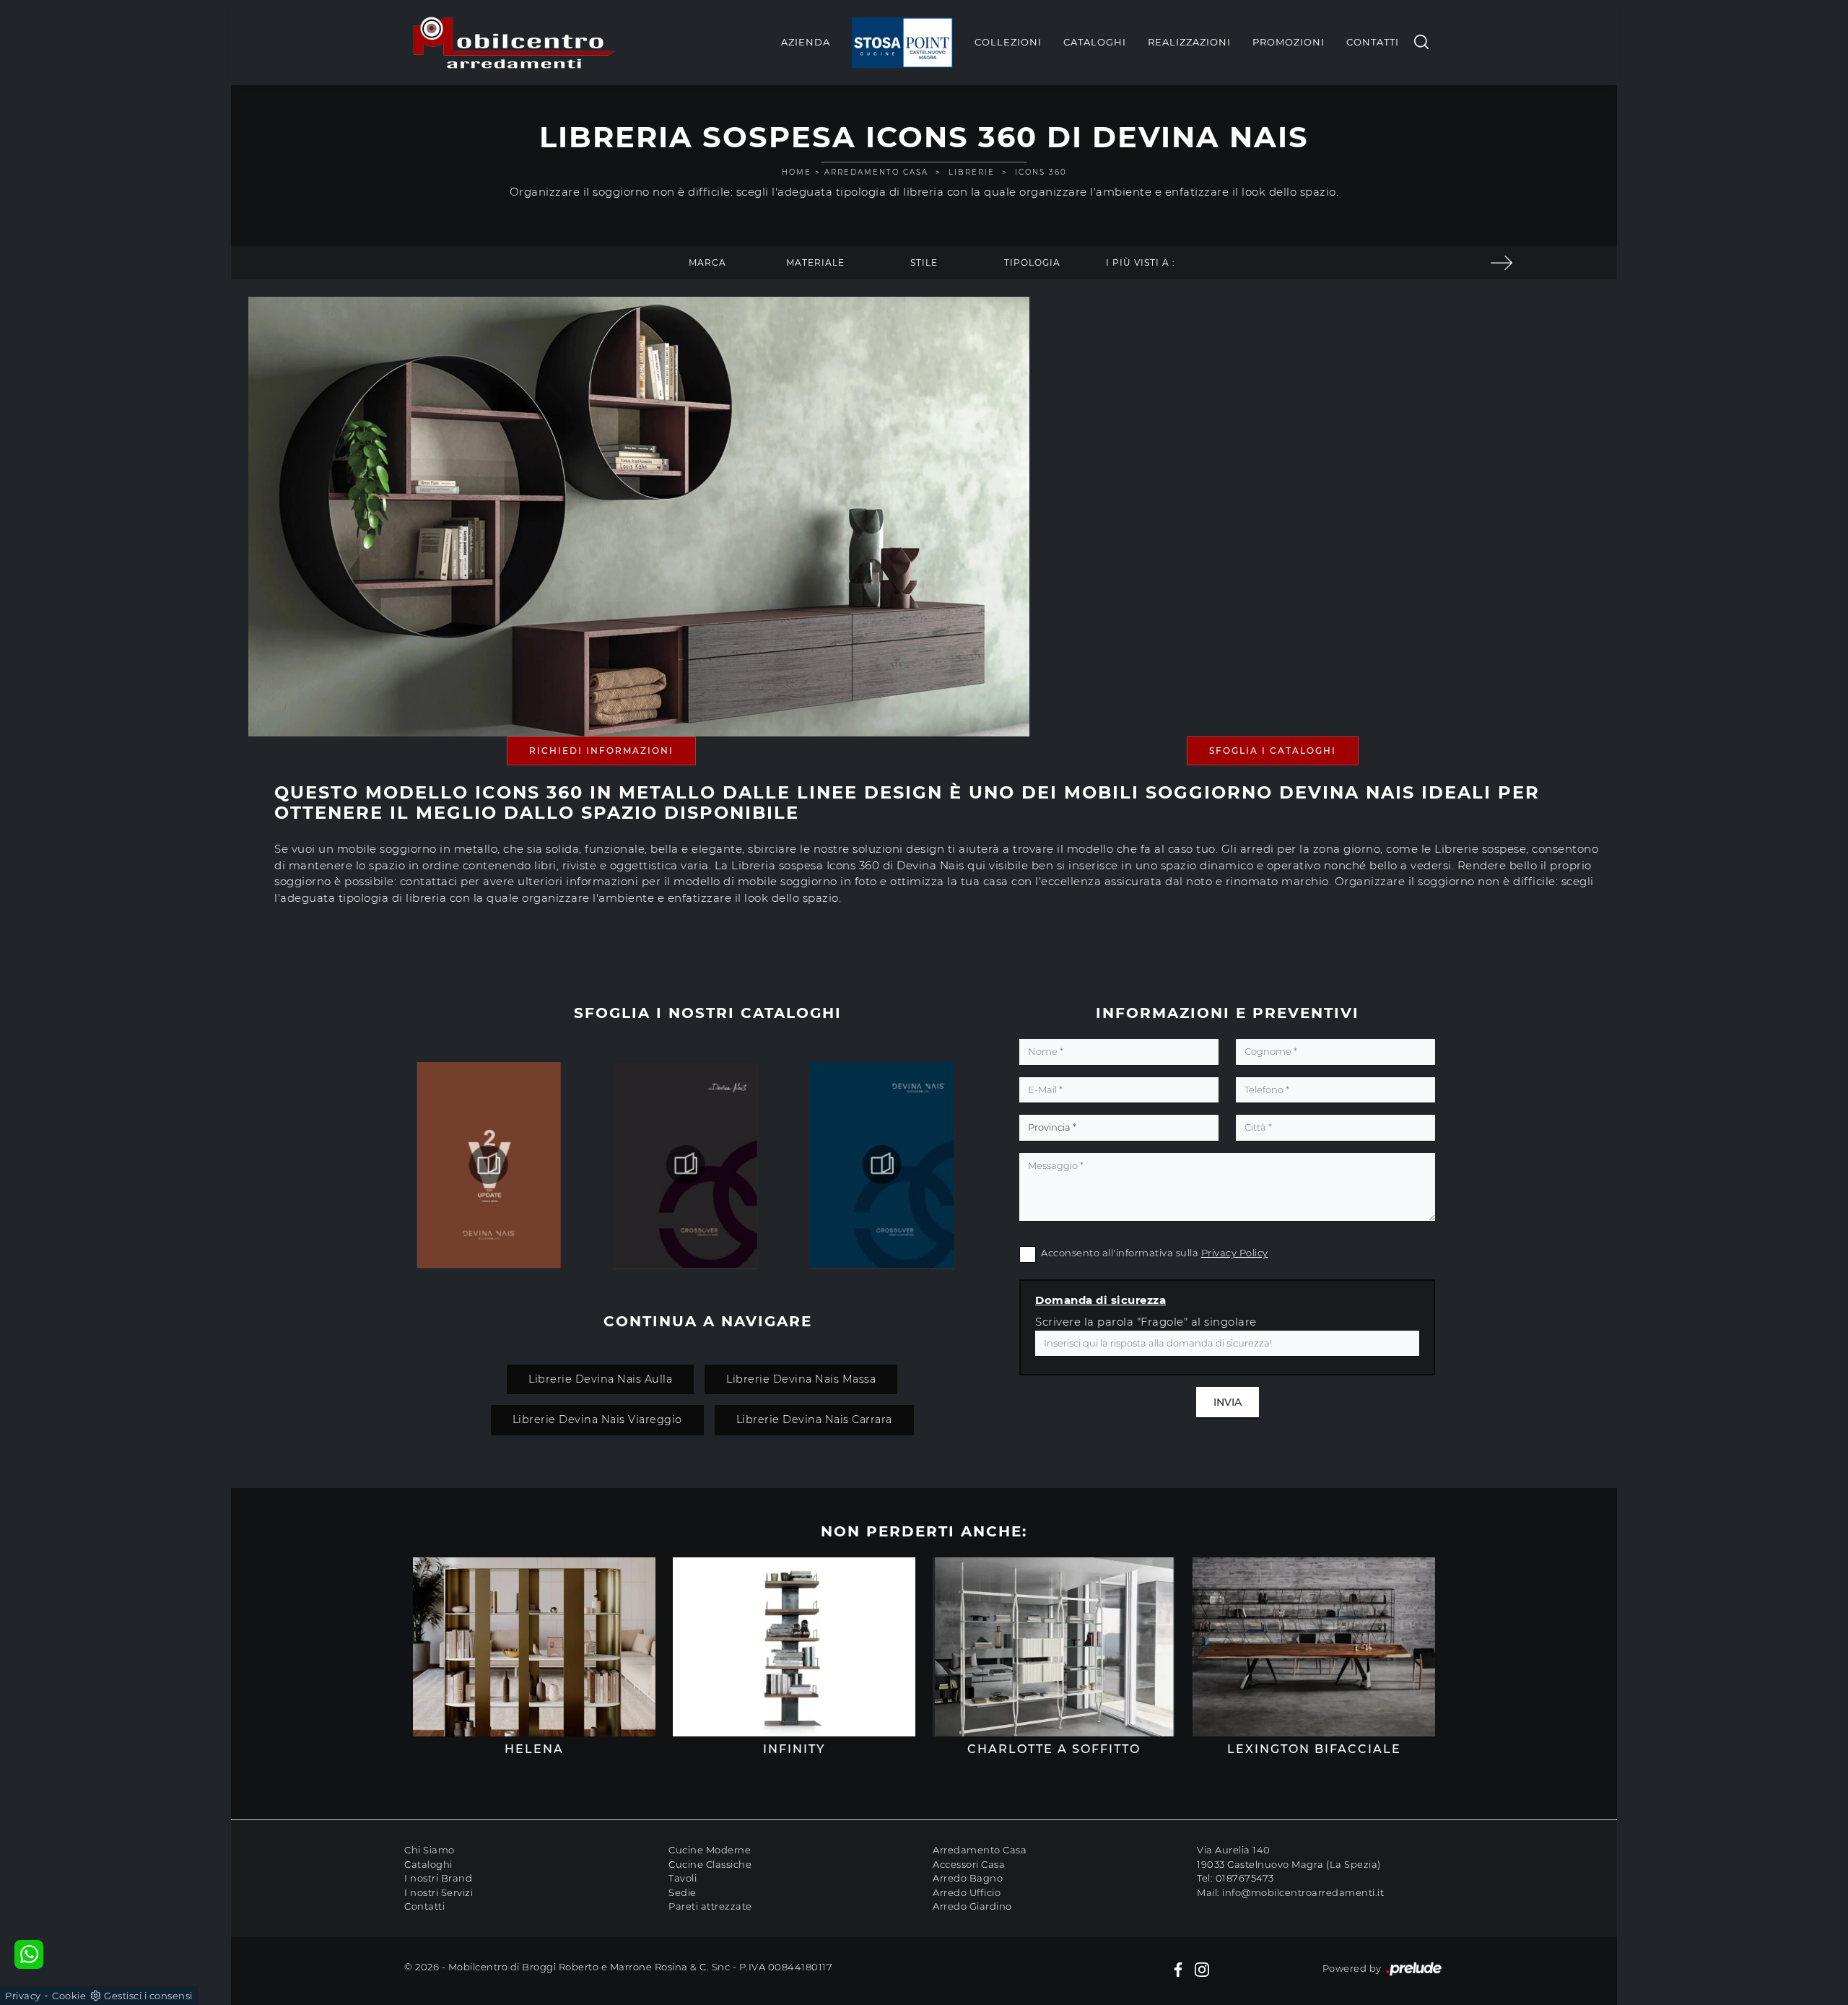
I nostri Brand (438, 1878)
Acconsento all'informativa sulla (1155, 1253)
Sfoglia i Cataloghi (1273, 751)
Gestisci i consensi (148, 1996)
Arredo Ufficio (967, 1892)
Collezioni (1008, 42)
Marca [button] (707, 262)
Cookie (69, 1996)
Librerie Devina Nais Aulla (600, 1379)
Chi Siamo (430, 1850)
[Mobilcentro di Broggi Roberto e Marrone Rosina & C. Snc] (514, 43)
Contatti (1373, 42)
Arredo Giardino (972, 1906)
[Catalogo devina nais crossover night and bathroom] (685, 1165)
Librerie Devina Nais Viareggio (597, 1419)
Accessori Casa (969, 1864)
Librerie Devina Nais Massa (801, 1379)
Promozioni (1289, 42)
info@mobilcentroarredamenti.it (1303, 1892)
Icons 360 (1041, 172)
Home (797, 172)
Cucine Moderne (710, 1850)
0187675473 (1245, 1878)
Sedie (683, 1892)
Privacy (23, 1996)
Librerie (972, 172)
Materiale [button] (815, 262)
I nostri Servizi (439, 1892)
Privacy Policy (1235, 1253)
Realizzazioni (1189, 42)
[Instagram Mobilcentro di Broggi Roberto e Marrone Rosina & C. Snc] (1202, 1969)
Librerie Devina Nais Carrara (814, 1419)
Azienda (806, 42)
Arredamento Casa (876, 172)
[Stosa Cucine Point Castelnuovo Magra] (902, 43)
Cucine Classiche (710, 1864)
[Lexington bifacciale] (1501, 263)
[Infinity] (794, 1647)
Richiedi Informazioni (601, 751)
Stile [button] (924, 262)
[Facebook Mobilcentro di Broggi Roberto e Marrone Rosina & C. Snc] (1178, 1969)
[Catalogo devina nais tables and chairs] (489, 1165)
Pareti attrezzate (710, 1906)
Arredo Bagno (968, 1878)
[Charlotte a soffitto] (1054, 1647)
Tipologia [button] (1032, 262)
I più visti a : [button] (1141, 262)
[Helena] (534, 1647)
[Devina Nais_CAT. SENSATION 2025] (882, 1165)
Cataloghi (1095, 42)
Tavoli (683, 1878)
